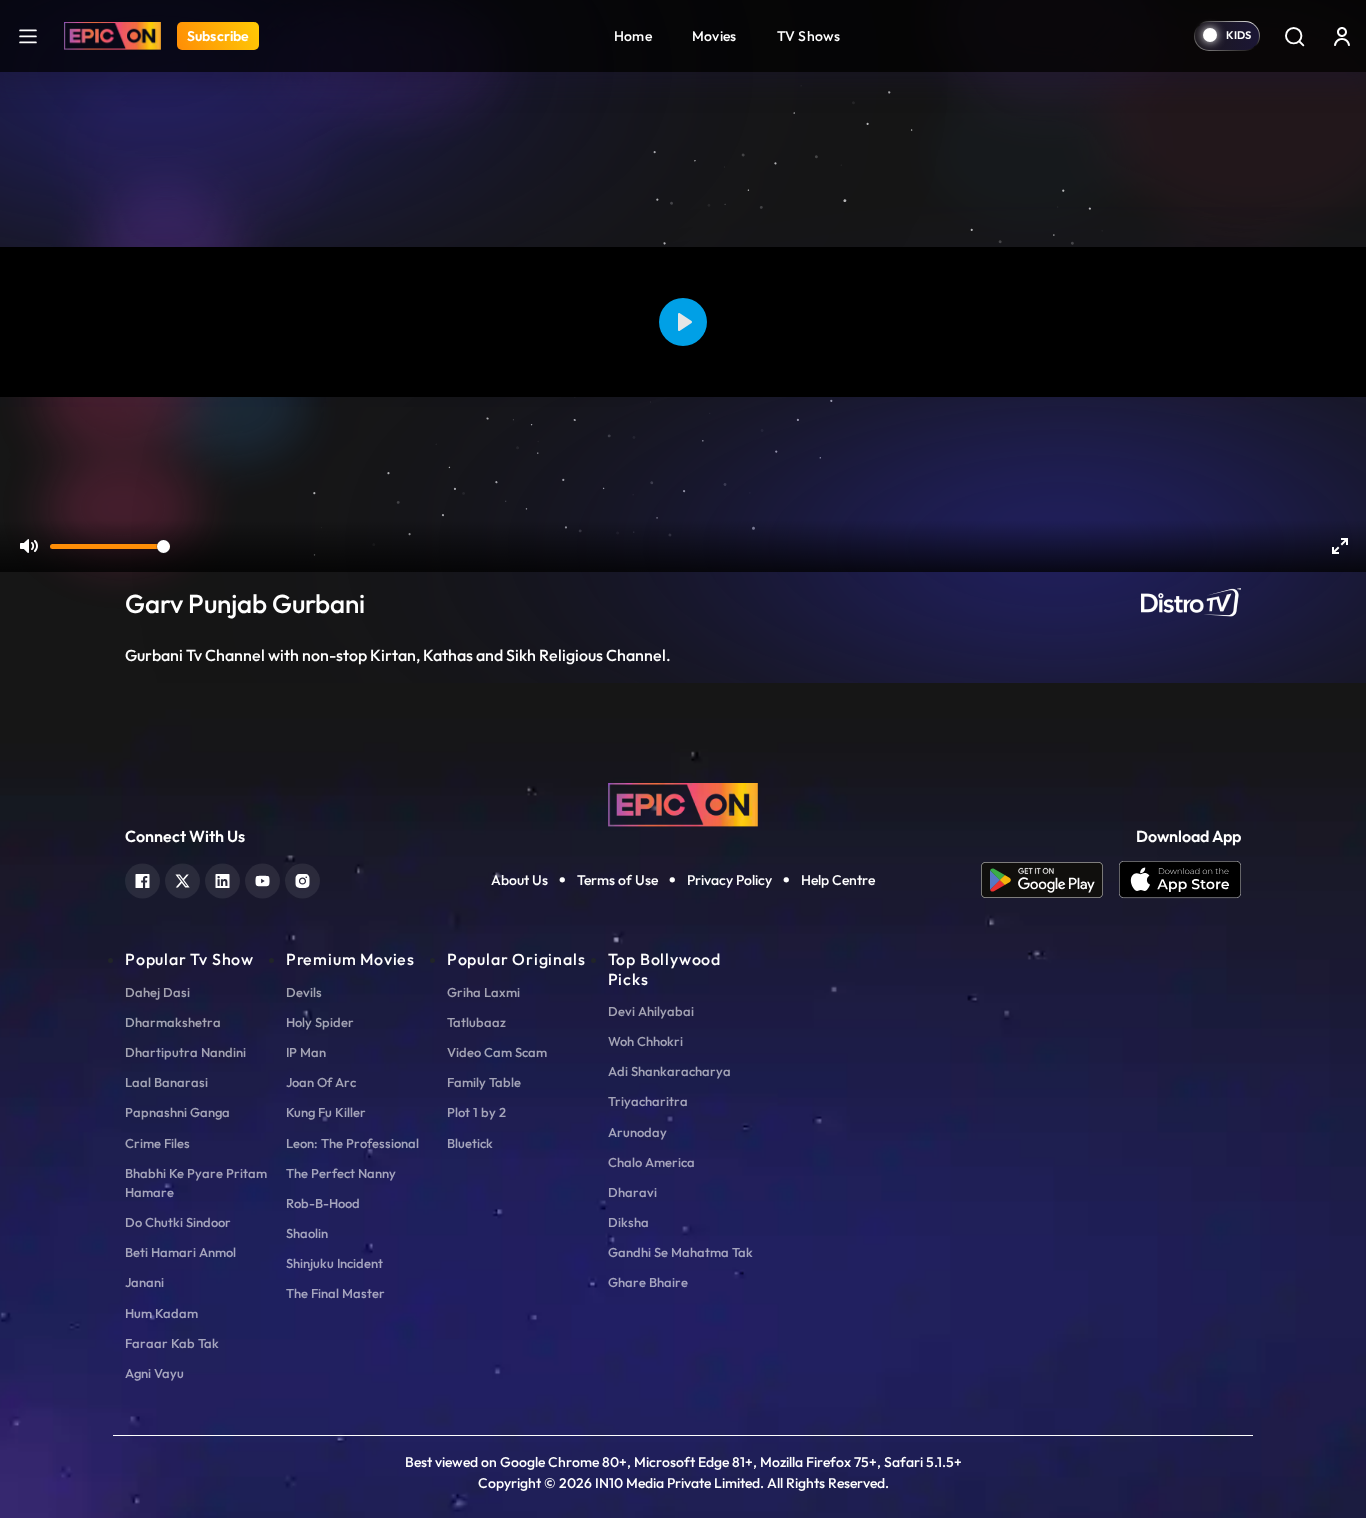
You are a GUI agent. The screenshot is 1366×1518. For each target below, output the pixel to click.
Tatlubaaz (476, 1022)
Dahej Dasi (157, 992)
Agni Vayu (154, 1373)
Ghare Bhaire (648, 1282)
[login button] (1342, 36)
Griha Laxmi (483, 992)
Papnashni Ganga (177, 1112)
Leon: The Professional (352, 1143)
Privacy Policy (729, 880)
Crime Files (157, 1143)
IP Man (306, 1052)
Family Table (484, 1082)
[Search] (1294, 36)
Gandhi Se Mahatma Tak (680, 1252)
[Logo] (112, 36)
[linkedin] (222, 878)
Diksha (628, 1222)
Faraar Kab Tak (172, 1343)
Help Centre (838, 880)
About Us (519, 880)
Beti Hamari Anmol (180, 1252)
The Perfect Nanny (341, 1173)
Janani (144, 1282)
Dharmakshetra (173, 1022)
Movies (714, 36)
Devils (304, 992)
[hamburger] (28, 35)
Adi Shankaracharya (669, 1071)
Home (633, 36)
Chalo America (651, 1162)
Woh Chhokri (645, 1041)
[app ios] (1180, 880)
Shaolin (307, 1233)
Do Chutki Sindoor (178, 1222)
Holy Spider (320, 1022)
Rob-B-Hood (323, 1203)
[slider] (110, 546)
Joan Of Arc (321, 1082)
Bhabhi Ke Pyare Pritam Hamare (196, 1182)
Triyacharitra (648, 1101)
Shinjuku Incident (334, 1263)
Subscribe (218, 36)
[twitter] (182, 878)
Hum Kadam (161, 1313)
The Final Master (335, 1293)
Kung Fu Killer (326, 1112)
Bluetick (470, 1143)
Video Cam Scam (497, 1052)
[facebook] (142, 878)
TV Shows (809, 36)
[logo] (683, 803)
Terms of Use (617, 880)
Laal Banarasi (166, 1082)
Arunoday (637, 1132)
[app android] (1050, 880)
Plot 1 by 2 (476, 1112)
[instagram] (302, 878)
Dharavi (632, 1192)
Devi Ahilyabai (651, 1011)
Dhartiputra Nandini (185, 1052)
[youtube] (262, 878)
